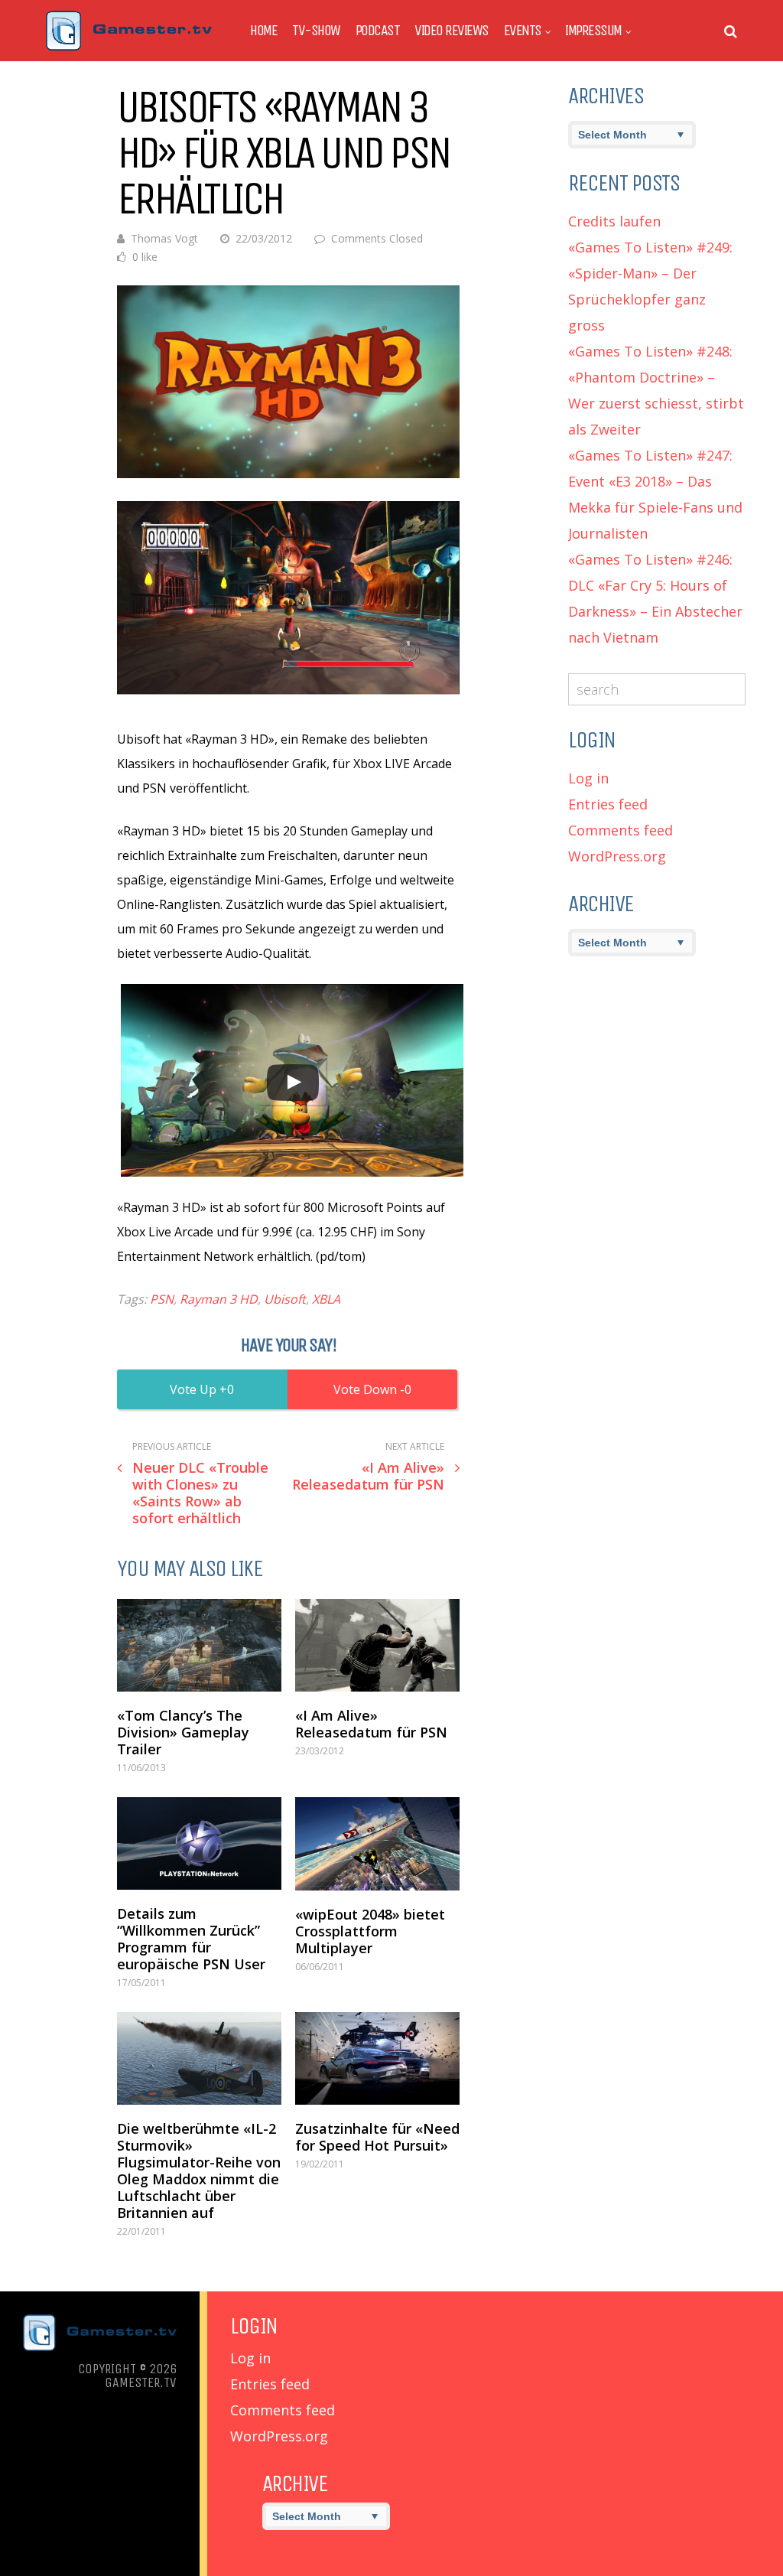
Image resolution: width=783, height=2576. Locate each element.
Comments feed (621, 830)
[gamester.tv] (129, 47)
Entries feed (608, 804)
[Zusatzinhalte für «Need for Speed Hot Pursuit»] (377, 2058)
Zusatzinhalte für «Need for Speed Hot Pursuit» (377, 2137)
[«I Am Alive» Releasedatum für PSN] (377, 1645)
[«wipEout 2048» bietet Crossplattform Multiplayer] (377, 1844)
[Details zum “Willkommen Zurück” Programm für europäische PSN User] (199, 1843)
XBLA (326, 1299)
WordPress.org (617, 856)
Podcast (378, 31)
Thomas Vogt (164, 238)
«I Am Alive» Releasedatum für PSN (371, 1724)
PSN (162, 1299)
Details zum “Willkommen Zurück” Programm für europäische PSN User (191, 1939)
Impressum (593, 31)
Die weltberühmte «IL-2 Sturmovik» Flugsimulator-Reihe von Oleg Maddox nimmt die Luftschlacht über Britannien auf (199, 2171)
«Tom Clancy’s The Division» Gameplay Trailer (183, 1732)
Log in (588, 778)
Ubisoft (285, 1299)
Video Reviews (452, 31)
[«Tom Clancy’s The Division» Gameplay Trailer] (199, 1645)
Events (523, 31)
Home (263, 31)
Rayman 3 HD (219, 1299)
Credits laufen (614, 221)
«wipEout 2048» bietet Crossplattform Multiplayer (370, 1931)
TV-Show (316, 31)
